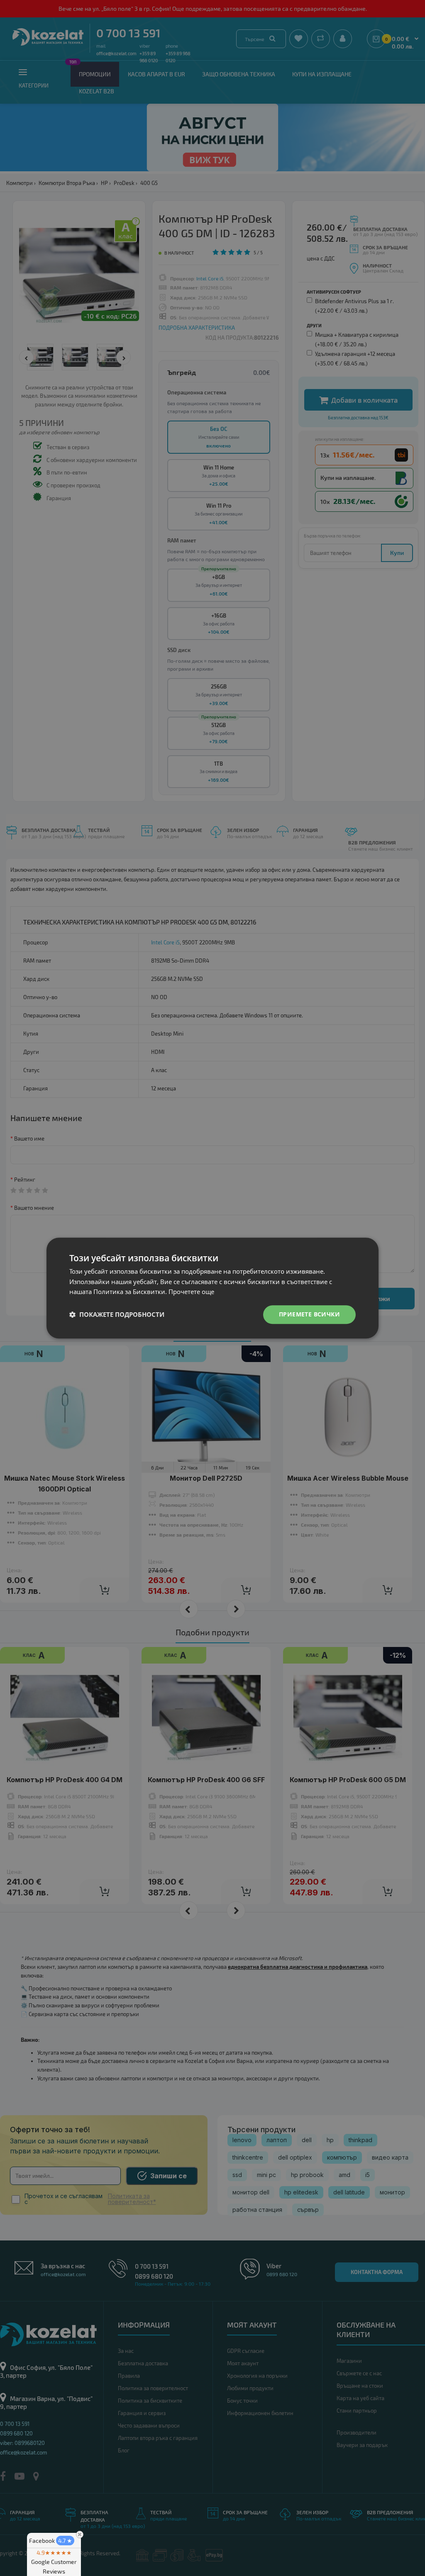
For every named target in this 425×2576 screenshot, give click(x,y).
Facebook (51, 2541)
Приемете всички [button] (309, 1314)
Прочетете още (191, 1292)
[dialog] (212, 1288)
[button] (117, 1315)
